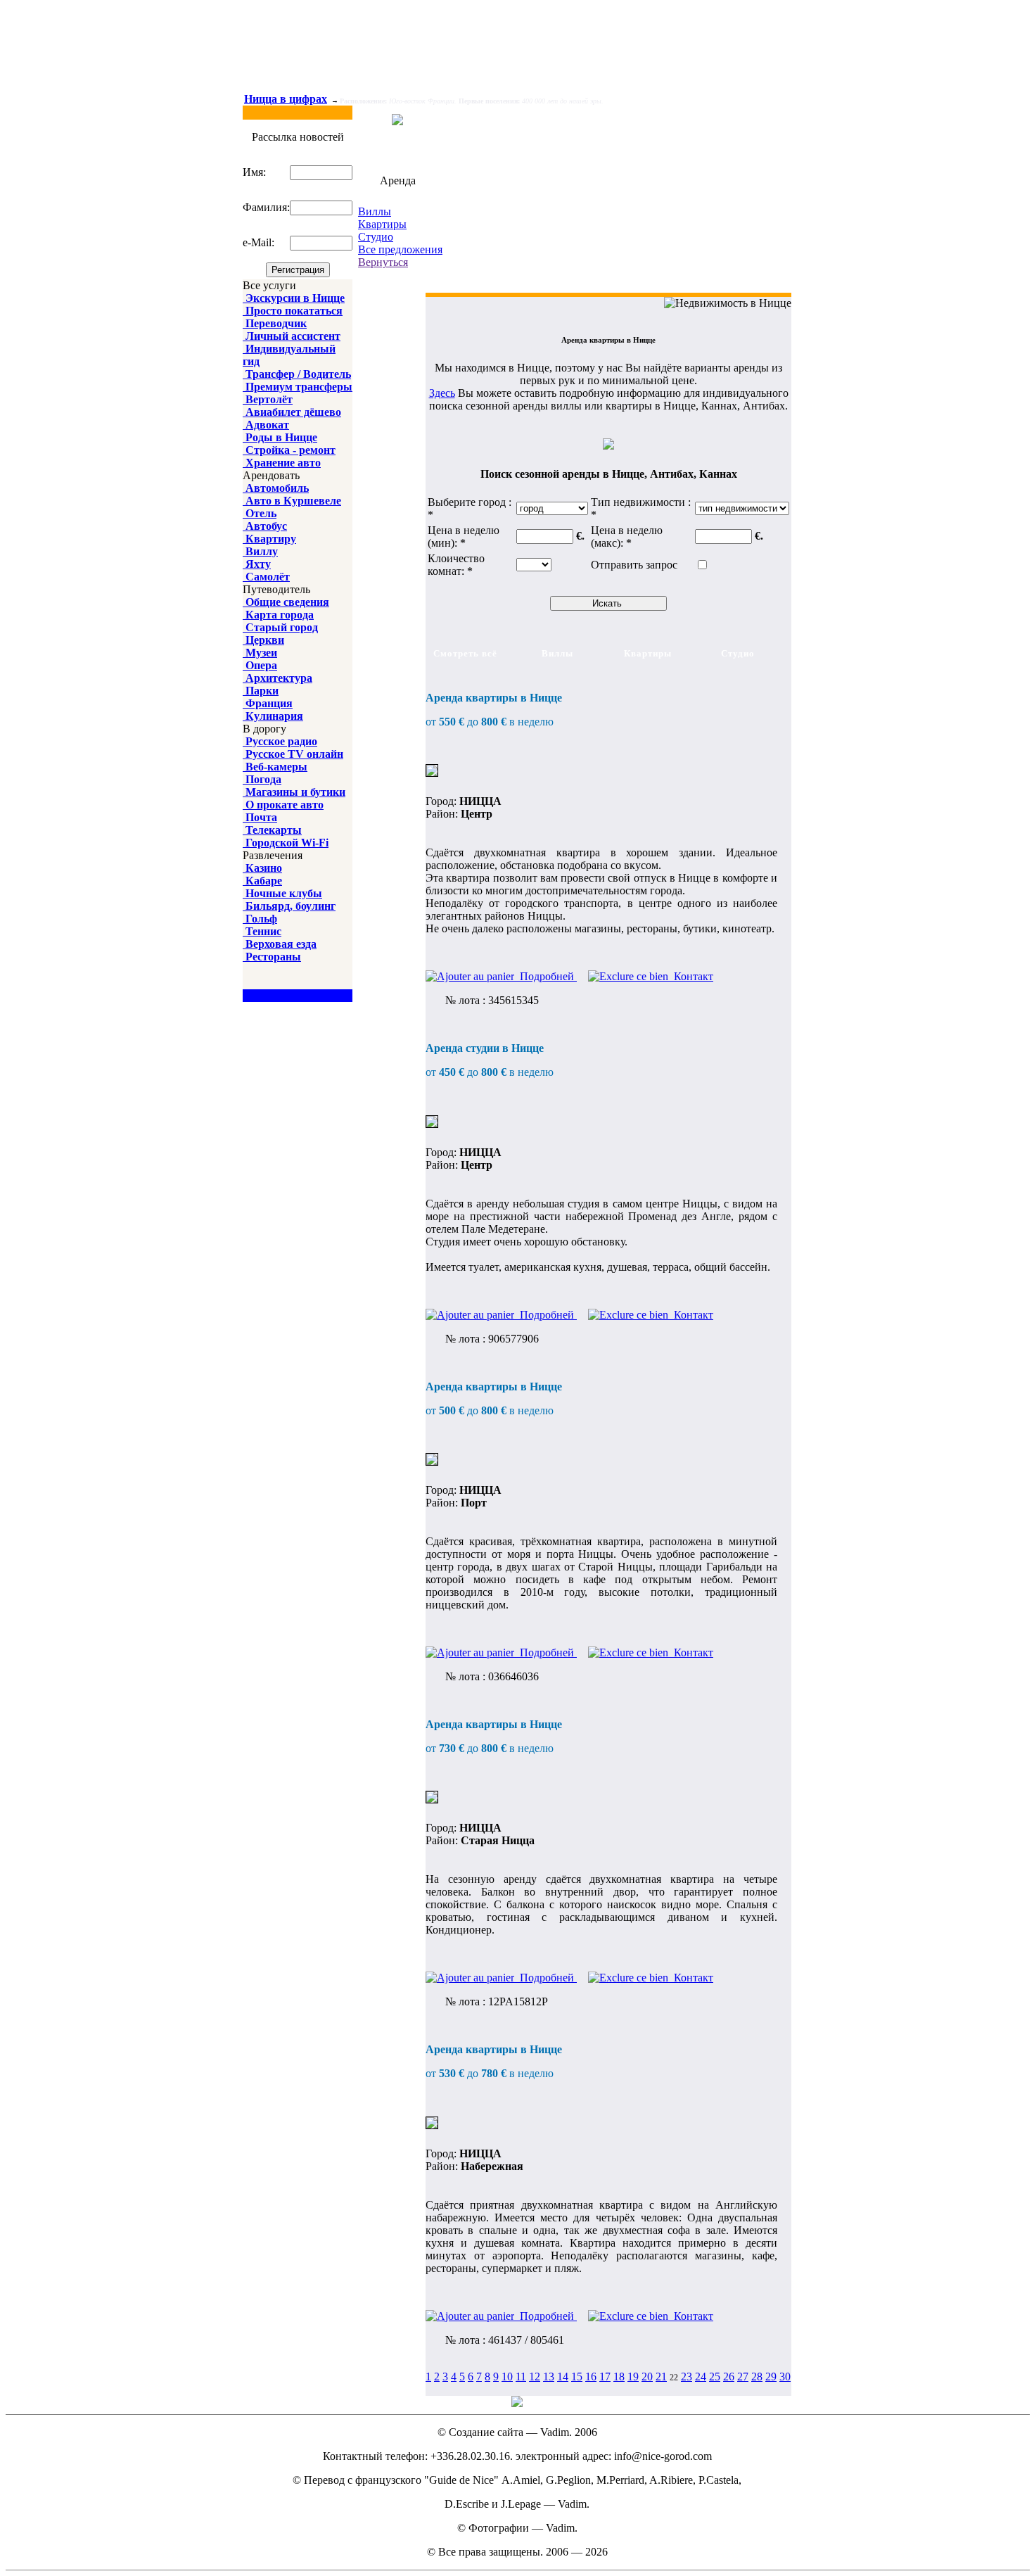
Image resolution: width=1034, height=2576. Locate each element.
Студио (376, 237)
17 (605, 2377)
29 (771, 2377)
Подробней (545, 976)
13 (549, 2377)
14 (563, 2377)
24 (701, 2377)
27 (743, 2377)
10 (507, 2377)
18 (619, 2377)
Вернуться (383, 262)
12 (535, 2377)
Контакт (691, 976)
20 (647, 2377)
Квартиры (382, 224)
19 (633, 2377)
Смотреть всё (465, 653)
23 (687, 2377)
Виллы (375, 211)
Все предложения (400, 249)
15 (577, 2377)
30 (785, 2377)
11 (521, 2377)
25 (715, 2377)
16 (591, 2377)
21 (661, 2377)
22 (674, 2378)
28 (757, 2377)
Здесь (442, 393)
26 (729, 2377)
